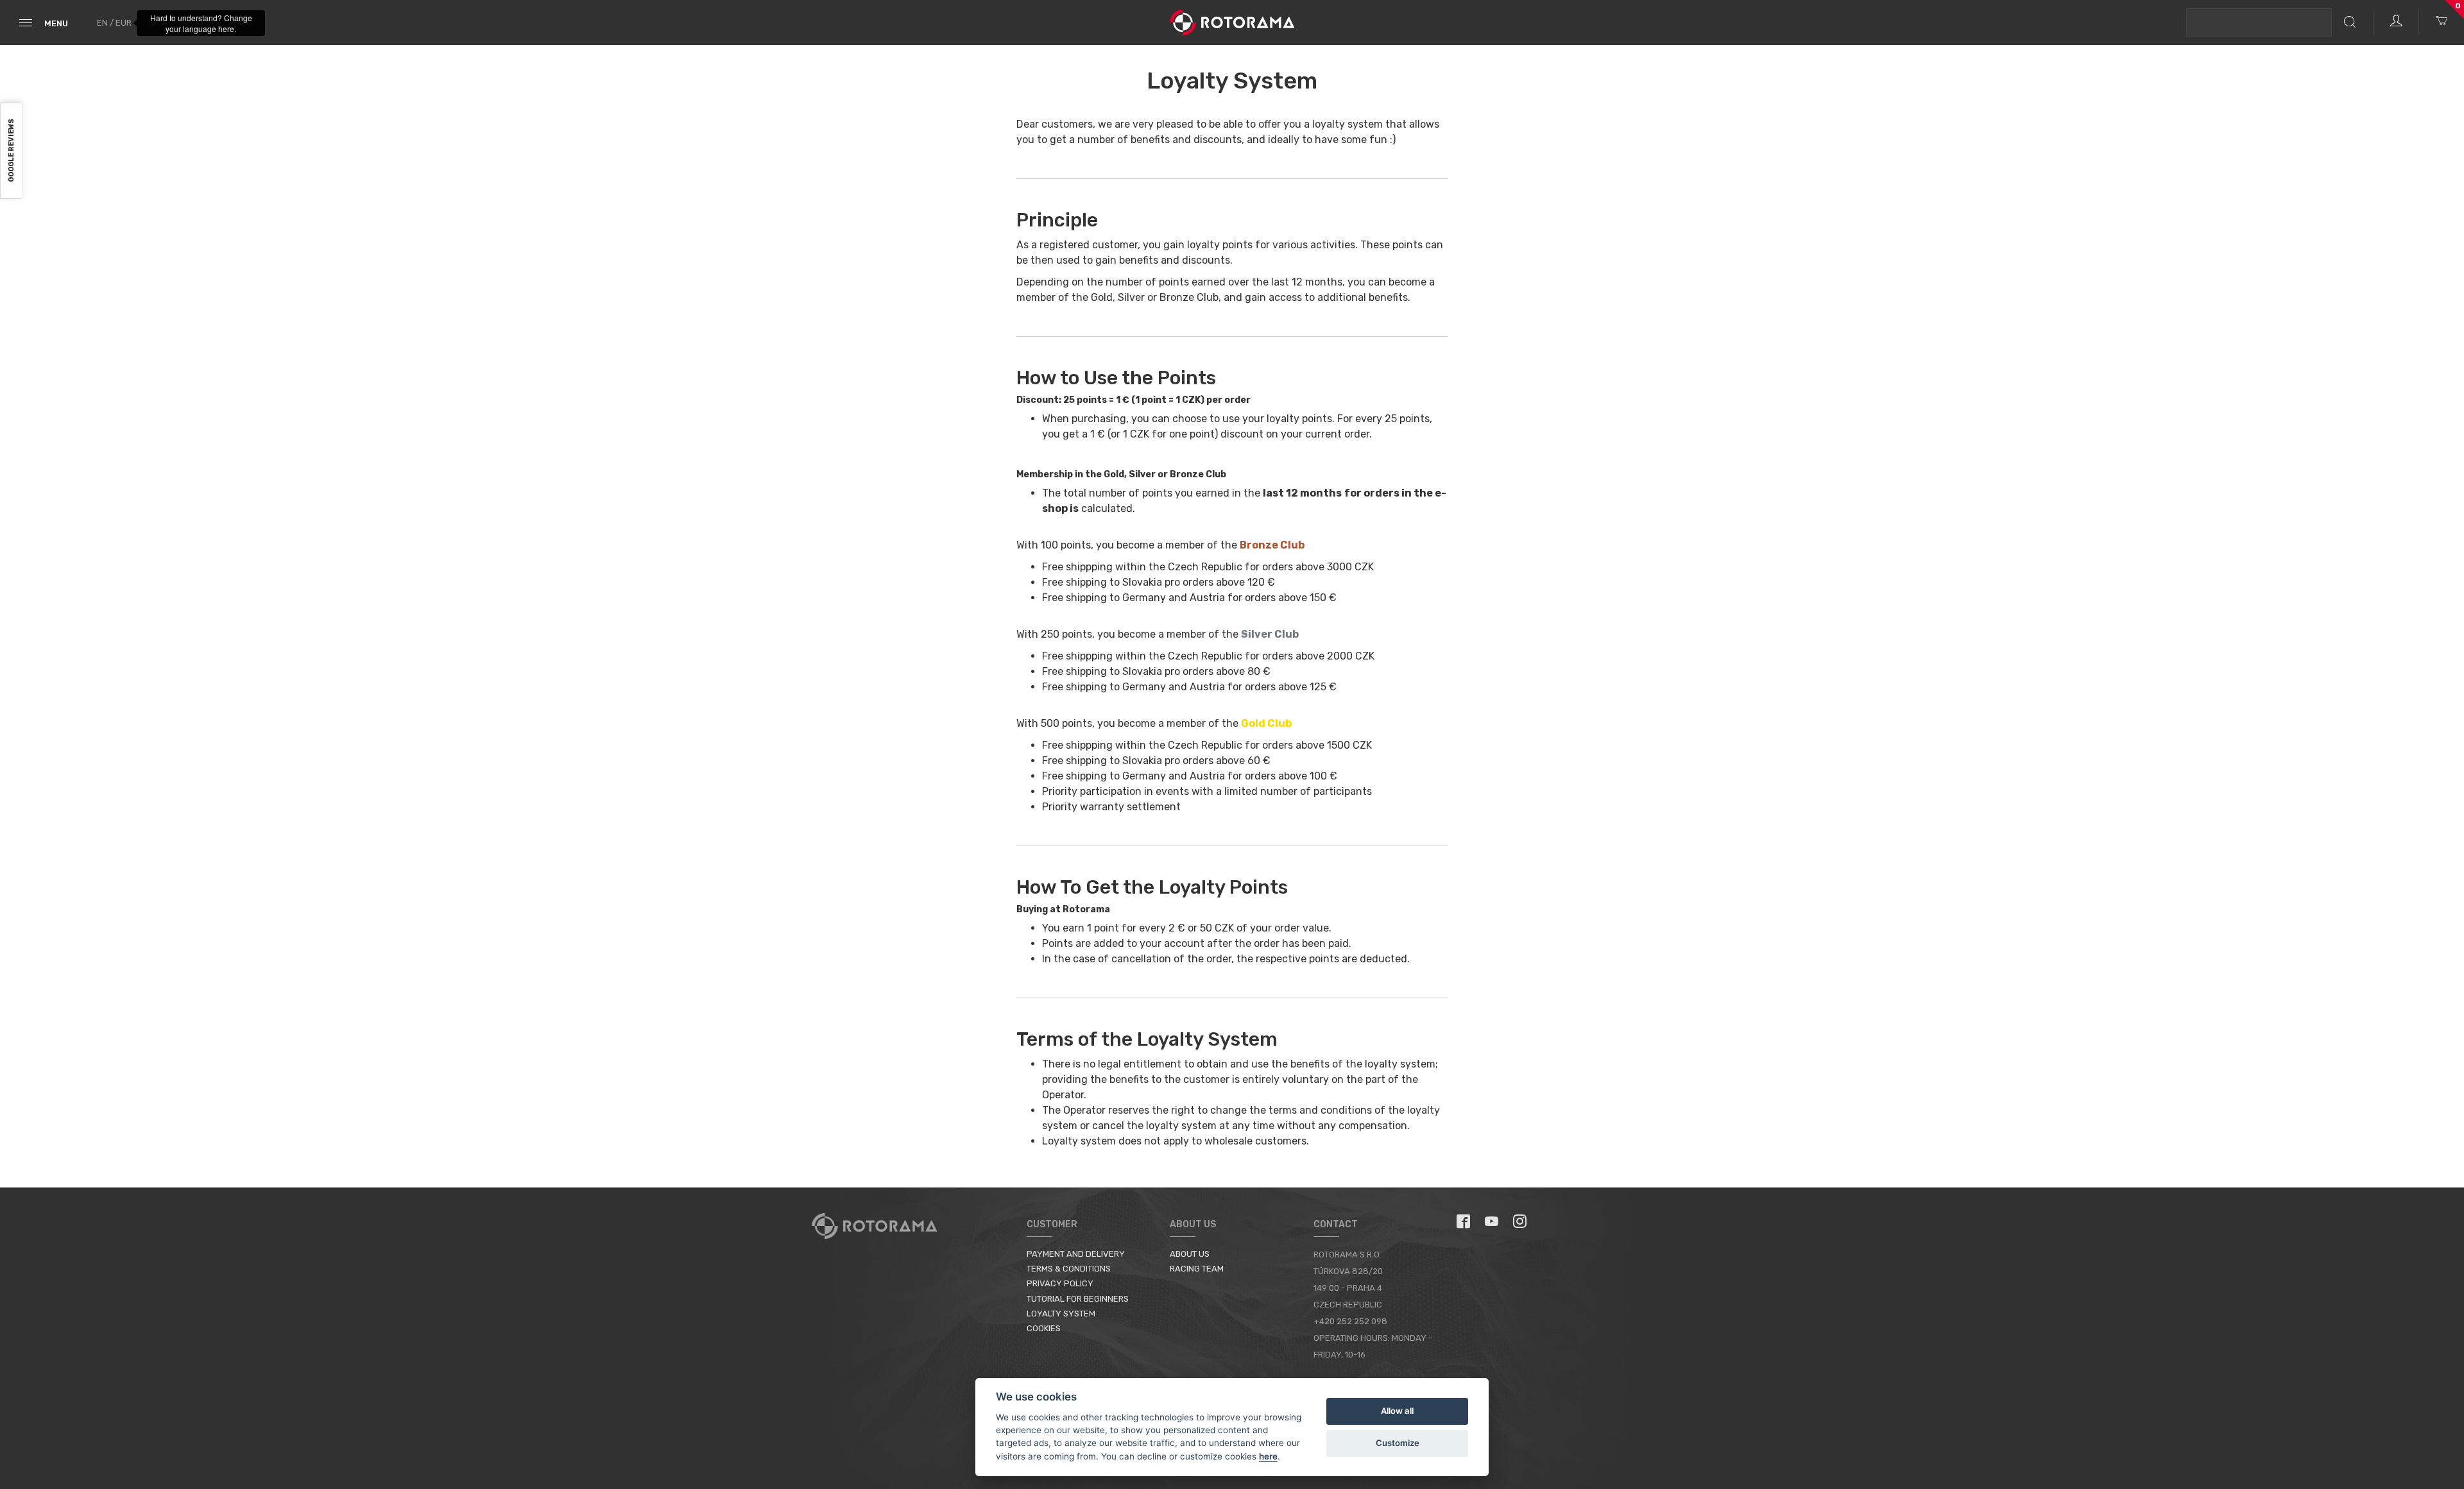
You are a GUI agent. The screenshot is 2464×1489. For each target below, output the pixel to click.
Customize (1398, 1443)
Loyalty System (1061, 1314)
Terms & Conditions (1069, 1269)
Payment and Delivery (1076, 1254)
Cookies (1044, 1328)
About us (1190, 1254)
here (1268, 1456)
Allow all (1397, 1411)
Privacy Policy (1060, 1283)
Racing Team (1197, 1269)
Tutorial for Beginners (1078, 1299)
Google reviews (11, 151)
